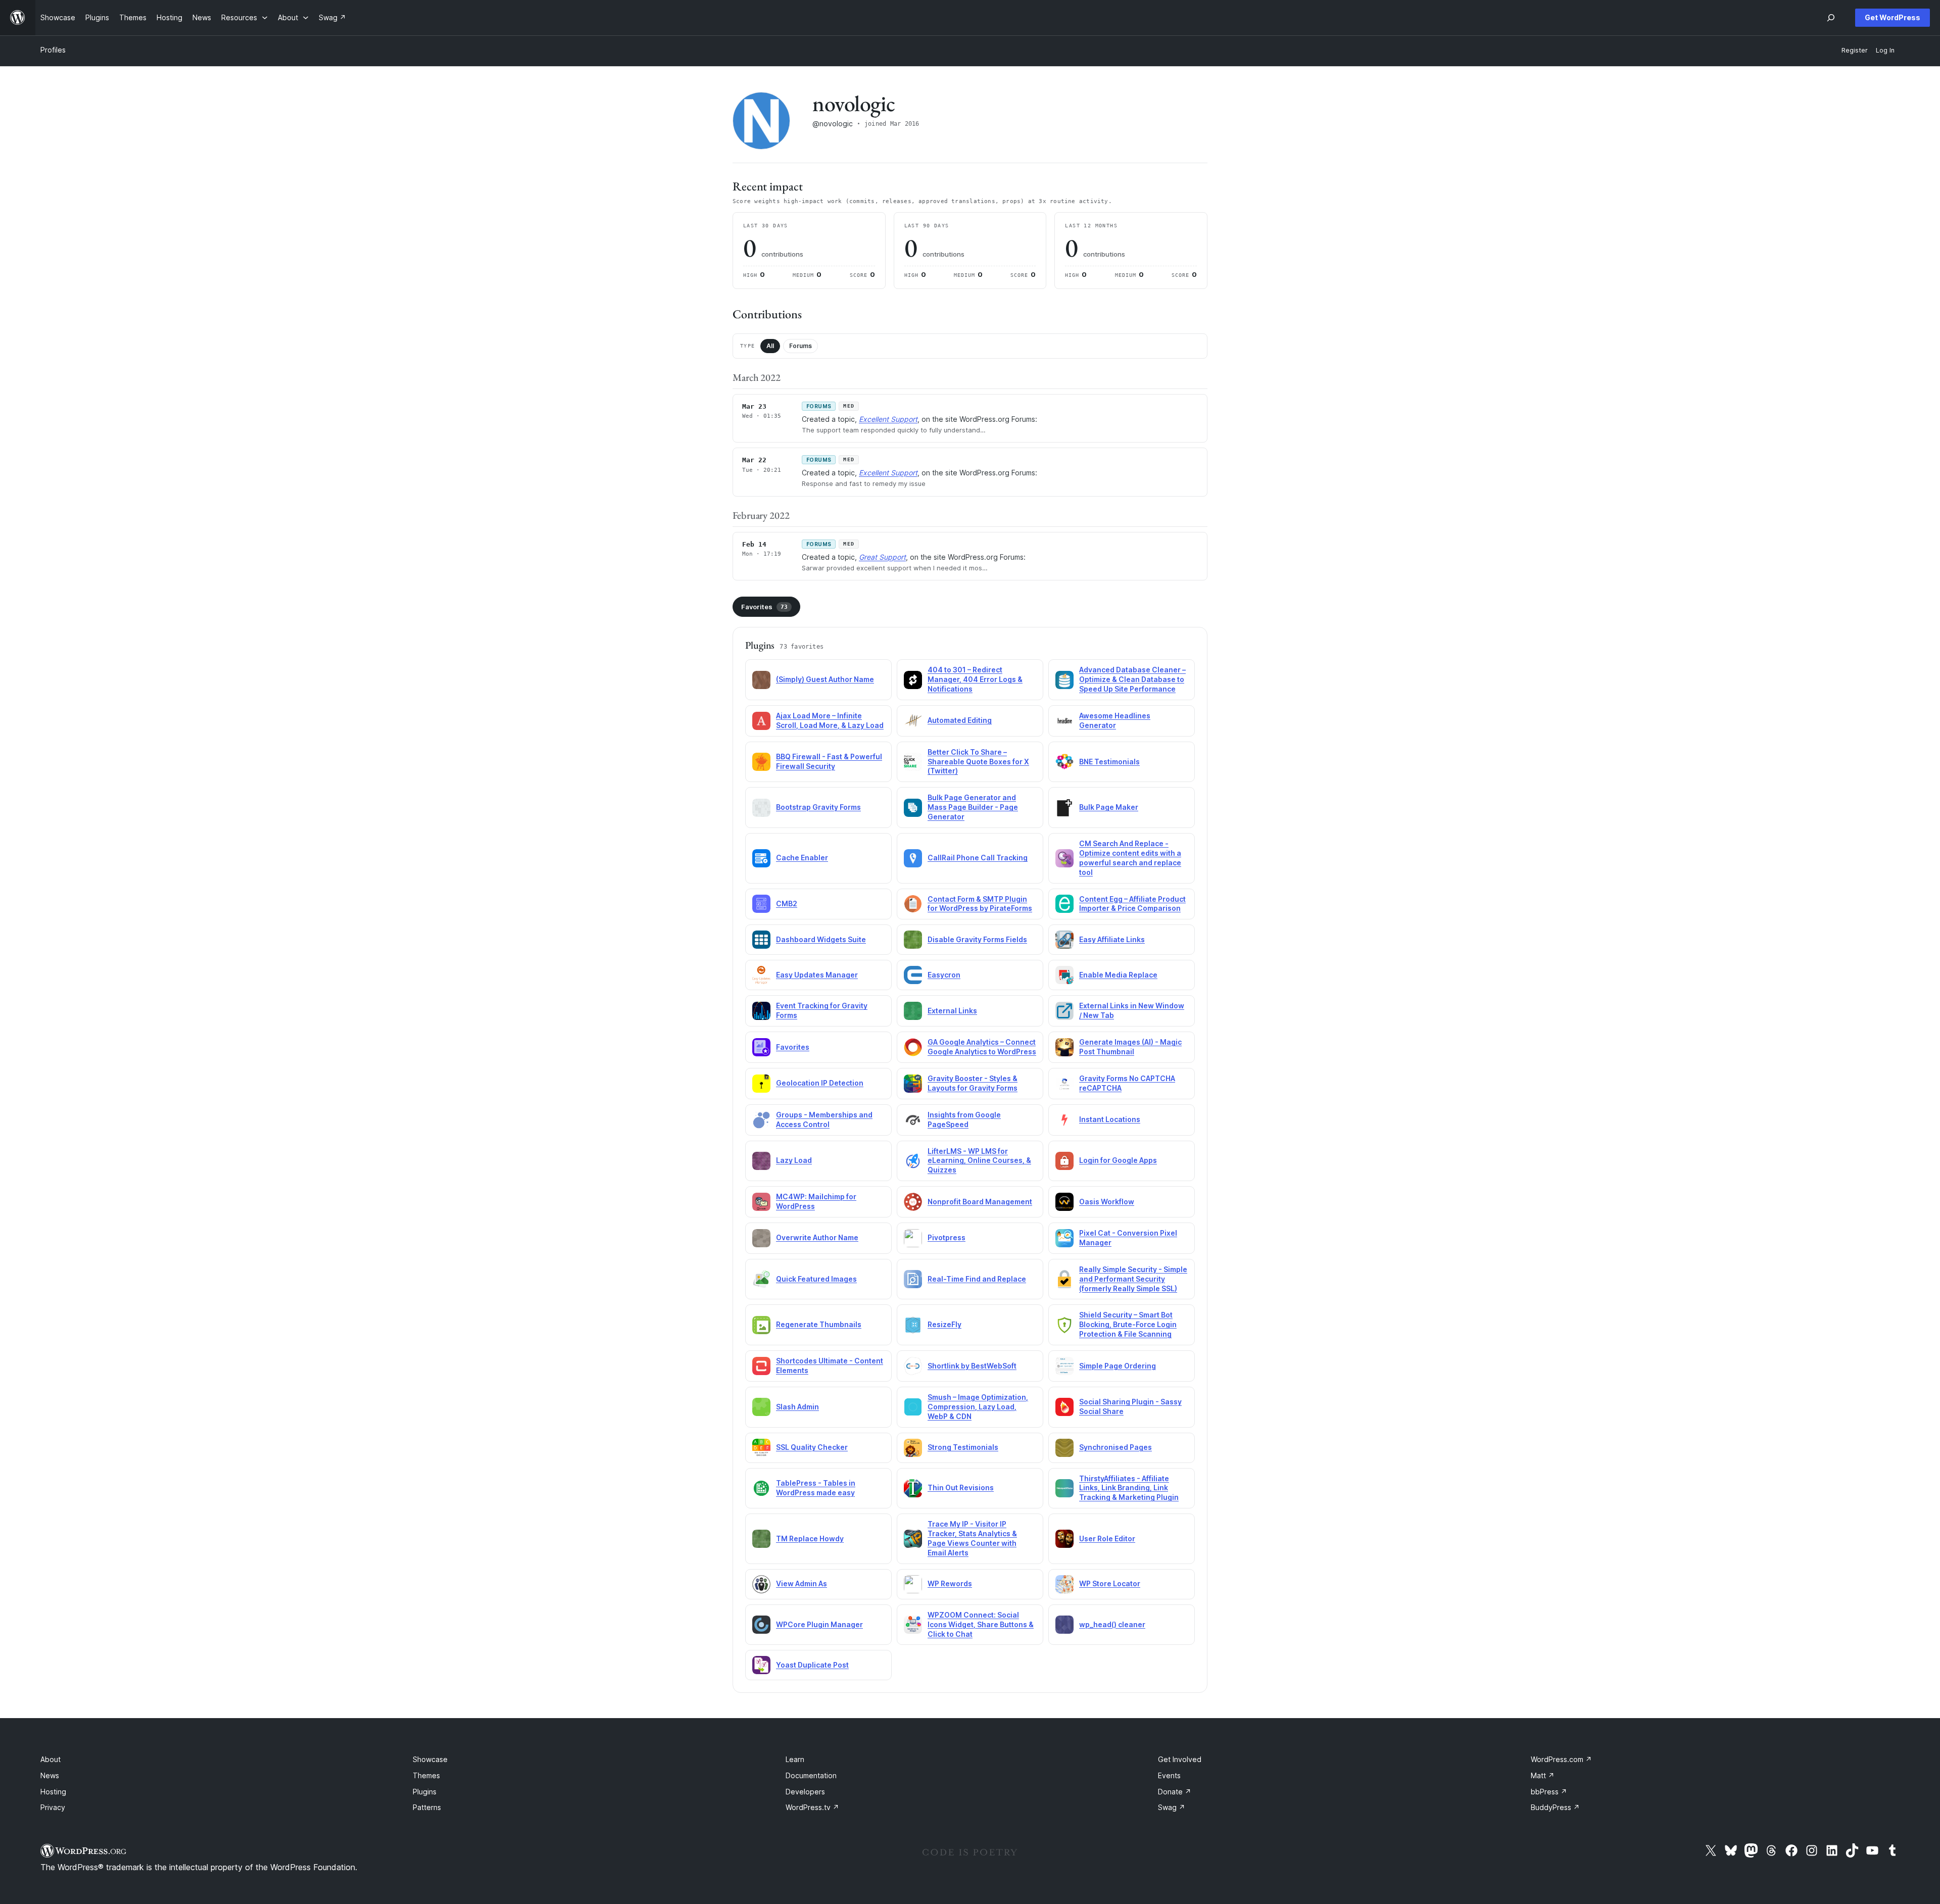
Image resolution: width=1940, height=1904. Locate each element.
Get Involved (1180, 1759)
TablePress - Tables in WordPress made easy (816, 1488)
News (50, 1775)
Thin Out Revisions (961, 1487)
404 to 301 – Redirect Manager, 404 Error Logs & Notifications (975, 679)
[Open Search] (1831, 18)
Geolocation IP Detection (820, 1083)
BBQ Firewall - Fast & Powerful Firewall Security (829, 761)
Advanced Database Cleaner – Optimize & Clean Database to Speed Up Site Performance (1132, 679)
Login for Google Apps (1118, 1160)
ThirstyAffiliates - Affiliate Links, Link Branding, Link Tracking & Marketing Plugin (1129, 1488)
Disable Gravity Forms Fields (977, 939)
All (770, 346)
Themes (426, 1775)
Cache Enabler (802, 858)
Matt (1543, 1775)
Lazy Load (794, 1160)
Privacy (53, 1807)
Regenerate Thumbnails (819, 1324)
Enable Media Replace (1118, 975)
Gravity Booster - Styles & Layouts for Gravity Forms (973, 1083)
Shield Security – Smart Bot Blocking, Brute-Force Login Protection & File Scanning (1128, 1324)
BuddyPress (1555, 1807)
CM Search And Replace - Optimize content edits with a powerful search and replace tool (1130, 858)
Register (1855, 50)
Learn (795, 1759)
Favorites (764, 607)
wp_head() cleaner (1112, 1624)
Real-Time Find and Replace (977, 1279)
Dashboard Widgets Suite (821, 939)
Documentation (811, 1775)
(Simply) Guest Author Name (825, 679)
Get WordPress (1893, 17)
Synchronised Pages (1115, 1447)
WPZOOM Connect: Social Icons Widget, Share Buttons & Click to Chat (981, 1624)
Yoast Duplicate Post (812, 1665)
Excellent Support (888, 419)
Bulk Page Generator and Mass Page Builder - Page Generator (973, 807)
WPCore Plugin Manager (819, 1624)
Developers (805, 1792)
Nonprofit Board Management (980, 1202)
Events (1169, 1775)
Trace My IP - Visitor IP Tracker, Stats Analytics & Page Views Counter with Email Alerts (972, 1538)
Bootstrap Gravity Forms (818, 807)
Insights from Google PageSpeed (964, 1119)
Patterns (427, 1807)
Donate (1175, 1792)
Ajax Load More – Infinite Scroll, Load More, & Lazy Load (830, 720)
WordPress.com (1561, 1759)
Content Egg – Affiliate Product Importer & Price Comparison (1132, 904)
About (51, 1759)
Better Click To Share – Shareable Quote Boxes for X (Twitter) (978, 762)
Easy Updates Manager (817, 975)
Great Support (882, 557)
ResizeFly (944, 1324)
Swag (1172, 1807)
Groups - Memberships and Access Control (824, 1119)
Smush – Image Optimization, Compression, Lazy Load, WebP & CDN (978, 1407)
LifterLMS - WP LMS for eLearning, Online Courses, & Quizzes (979, 1161)
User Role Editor (1107, 1539)
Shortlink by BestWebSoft (972, 1366)
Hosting (53, 1792)
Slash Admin (797, 1407)
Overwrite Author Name (817, 1237)
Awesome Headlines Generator (1115, 720)
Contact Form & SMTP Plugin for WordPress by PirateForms (980, 904)
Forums (801, 346)
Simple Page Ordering (1118, 1366)
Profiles (53, 50)
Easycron (944, 975)
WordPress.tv (812, 1807)
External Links (952, 1011)
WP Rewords (950, 1583)
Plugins (425, 1792)
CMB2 (787, 904)
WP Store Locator (1110, 1583)
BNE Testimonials (1109, 762)
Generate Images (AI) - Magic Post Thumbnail (1130, 1047)
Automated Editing (960, 720)
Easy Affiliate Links (1112, 939)
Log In (1885, 50)
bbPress (1549, 1792)
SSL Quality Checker (812, 1447)
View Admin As (802, 1583)
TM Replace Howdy (810, 1539)
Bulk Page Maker (1109, 807)
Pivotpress (947, 1237)
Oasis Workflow (1107, 1202)
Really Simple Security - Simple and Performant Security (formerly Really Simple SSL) (1133, 1279)
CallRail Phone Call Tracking (978, 858)
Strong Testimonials (963, 1447)
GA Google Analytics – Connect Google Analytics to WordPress (982, 1047)
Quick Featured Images (816, 1279)
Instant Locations (1110, 1119)
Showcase (430, 1759)
